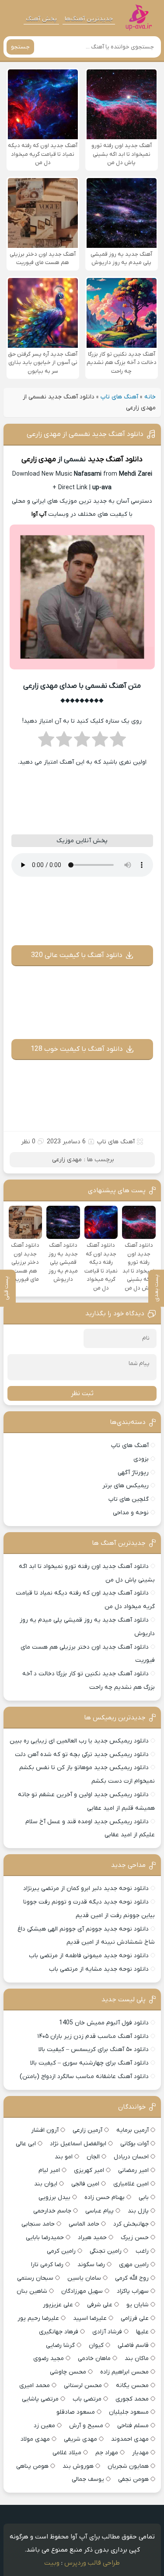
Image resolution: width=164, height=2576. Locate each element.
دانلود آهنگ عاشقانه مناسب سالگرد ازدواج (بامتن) (84, 2077)
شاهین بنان (32, 2291)
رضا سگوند (91, 2265)
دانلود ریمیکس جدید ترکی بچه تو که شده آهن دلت (82, 1754)
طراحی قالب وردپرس (92, 2563)
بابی (144, 2197)
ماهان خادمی (94, 2358)
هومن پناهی (32, 2466)
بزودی (141, 1459)
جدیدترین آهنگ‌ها (89, 19)
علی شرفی (100, 2305)
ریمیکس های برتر (126, 1486)
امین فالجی (85, 2184)
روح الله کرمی (132, 2278)
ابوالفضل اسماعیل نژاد (78, 2144)
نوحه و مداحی (131, 1513)
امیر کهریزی (89, 2170)
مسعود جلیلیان (129, 2412)
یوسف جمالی (88, 2479)
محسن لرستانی (83, 2386)
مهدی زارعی (39, 460)
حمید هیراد (92, 2238)
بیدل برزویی (54, 2197)
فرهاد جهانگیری (59, 2332)
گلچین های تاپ (129, 1499)
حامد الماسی (84, 2224)
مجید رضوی (49, 2358)
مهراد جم (107, 2453)
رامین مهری (134, 2265)
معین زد (44, 2426)
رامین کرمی (61, 2251)
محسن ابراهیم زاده (124, 2372)
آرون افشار (45, 2130)
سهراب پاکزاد (133, 2291)
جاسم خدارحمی (52, 2211)
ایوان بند (46, 2184)
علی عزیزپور (58, 2305)
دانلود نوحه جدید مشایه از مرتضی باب (99, 1969)
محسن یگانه (132, 2386)
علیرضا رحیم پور (38, 2318)
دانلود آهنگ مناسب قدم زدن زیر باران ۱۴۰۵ (93, 2036)
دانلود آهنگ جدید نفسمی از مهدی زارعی (85, 434)
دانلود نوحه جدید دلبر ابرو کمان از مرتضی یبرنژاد (86, 1888)
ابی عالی (26, 2144)
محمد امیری (35, 2386)
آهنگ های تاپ (119, 397)
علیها (142, 2332)
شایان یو (138, 2305)
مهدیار (140, 2453)
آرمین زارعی (87, 2130)
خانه (150, 397)
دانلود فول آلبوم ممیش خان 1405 (104, 2023)
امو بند (64, 2157)
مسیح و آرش (86, 2426)
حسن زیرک (135, 2238)
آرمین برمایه (133, 2130)
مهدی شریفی (80, 2439)
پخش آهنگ (41, 19)
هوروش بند (78, 2466)
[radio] (118, 742)
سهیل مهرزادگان (82, 2291)
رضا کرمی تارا (47, 2265)
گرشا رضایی (60, 2345)
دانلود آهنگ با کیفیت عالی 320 (77, 955)
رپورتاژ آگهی (133, 1473)
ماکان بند (137, 2358)
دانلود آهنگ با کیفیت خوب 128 (77, 1049)
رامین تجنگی (106, 2251)
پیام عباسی (99, 2211)
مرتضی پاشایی (40, 2399)
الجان (93, 2157)
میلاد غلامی (67, 2453)
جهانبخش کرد (131, 2224)
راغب (142, 2251)
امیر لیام (49, 2170)
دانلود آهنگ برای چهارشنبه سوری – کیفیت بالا (89, 2063)
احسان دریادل (131, 2157)
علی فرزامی (135, 2318)
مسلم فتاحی (133, 2426)
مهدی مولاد (35, 2439)
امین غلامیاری (131, 2184)
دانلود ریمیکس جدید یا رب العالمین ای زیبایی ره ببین (79, 1741)
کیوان (96, 2345)
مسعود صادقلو (76, 2412)
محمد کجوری (132, 2399)
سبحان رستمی (35, 2278)
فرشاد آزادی (107, 2332)
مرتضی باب (87, 2399)
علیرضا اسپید (90, 2318)
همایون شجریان (128, 2466)
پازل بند (138, 2211)
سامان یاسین (84, 2278)
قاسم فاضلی (133, 2345)
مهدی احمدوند (130, 2439)
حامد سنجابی (38, 2224)
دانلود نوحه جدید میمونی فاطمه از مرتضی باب (89, 1956)
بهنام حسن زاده (105, 2197)
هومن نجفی (133, 2479)
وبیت (52, 2563)
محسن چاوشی (68, 2372)
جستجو (20, 47)
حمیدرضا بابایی (45, 2238)
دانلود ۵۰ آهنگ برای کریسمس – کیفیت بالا (94, 2049)
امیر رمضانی (133, 2170)
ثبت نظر (82, 1393)
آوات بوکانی (134, 2144)
